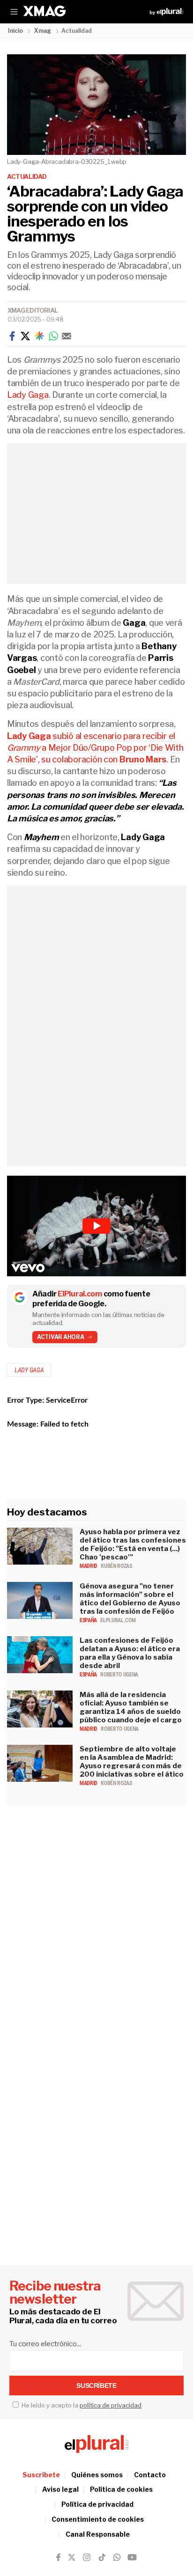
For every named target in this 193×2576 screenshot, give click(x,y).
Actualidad (27, 176)
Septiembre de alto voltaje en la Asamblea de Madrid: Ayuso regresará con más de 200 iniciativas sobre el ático (132, 1762)
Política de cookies (121, 2489)
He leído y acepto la (81, 2405)
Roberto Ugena (119, 1675)
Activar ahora (61, 1337)
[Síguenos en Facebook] (58, 2557)
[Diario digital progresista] (96, 2444)
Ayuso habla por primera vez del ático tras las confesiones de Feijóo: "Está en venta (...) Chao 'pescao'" (133, 1544)
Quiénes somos (97, 2475)
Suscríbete (41, 2475)
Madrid (89, 1566)
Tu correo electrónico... (45, 2344)
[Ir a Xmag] (45, 12)
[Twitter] (25, 336)
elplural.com (118, 1620)
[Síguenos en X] (72, 2557)
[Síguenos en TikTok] (102, 2557)
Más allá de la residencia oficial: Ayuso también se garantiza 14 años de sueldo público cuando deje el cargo (131, 1707)
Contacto (150, 2475)
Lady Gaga (28, 395)
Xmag (43, 31)
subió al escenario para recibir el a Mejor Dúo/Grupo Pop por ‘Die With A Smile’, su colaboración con (95, 748)
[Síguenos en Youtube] (132, 2557)
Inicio (15, 31)
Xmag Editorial (33, 310)
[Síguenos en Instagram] (87, 2557)
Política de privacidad (97, 2504)
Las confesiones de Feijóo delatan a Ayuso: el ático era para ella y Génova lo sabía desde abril (130, 1653)
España (89, 1620)
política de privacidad (111, 2405)
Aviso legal (60, 2489)
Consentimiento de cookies (98, 2519)
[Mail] (67, 336)
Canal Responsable (98, 2534)
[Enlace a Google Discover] (39, 336)
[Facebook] (12, 336)
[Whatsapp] (53, 336)
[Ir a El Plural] (167, 12)
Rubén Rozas (116, 1566)
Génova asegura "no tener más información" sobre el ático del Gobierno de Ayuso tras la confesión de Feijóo (130, 1599)
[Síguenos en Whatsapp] (116, 2557)
